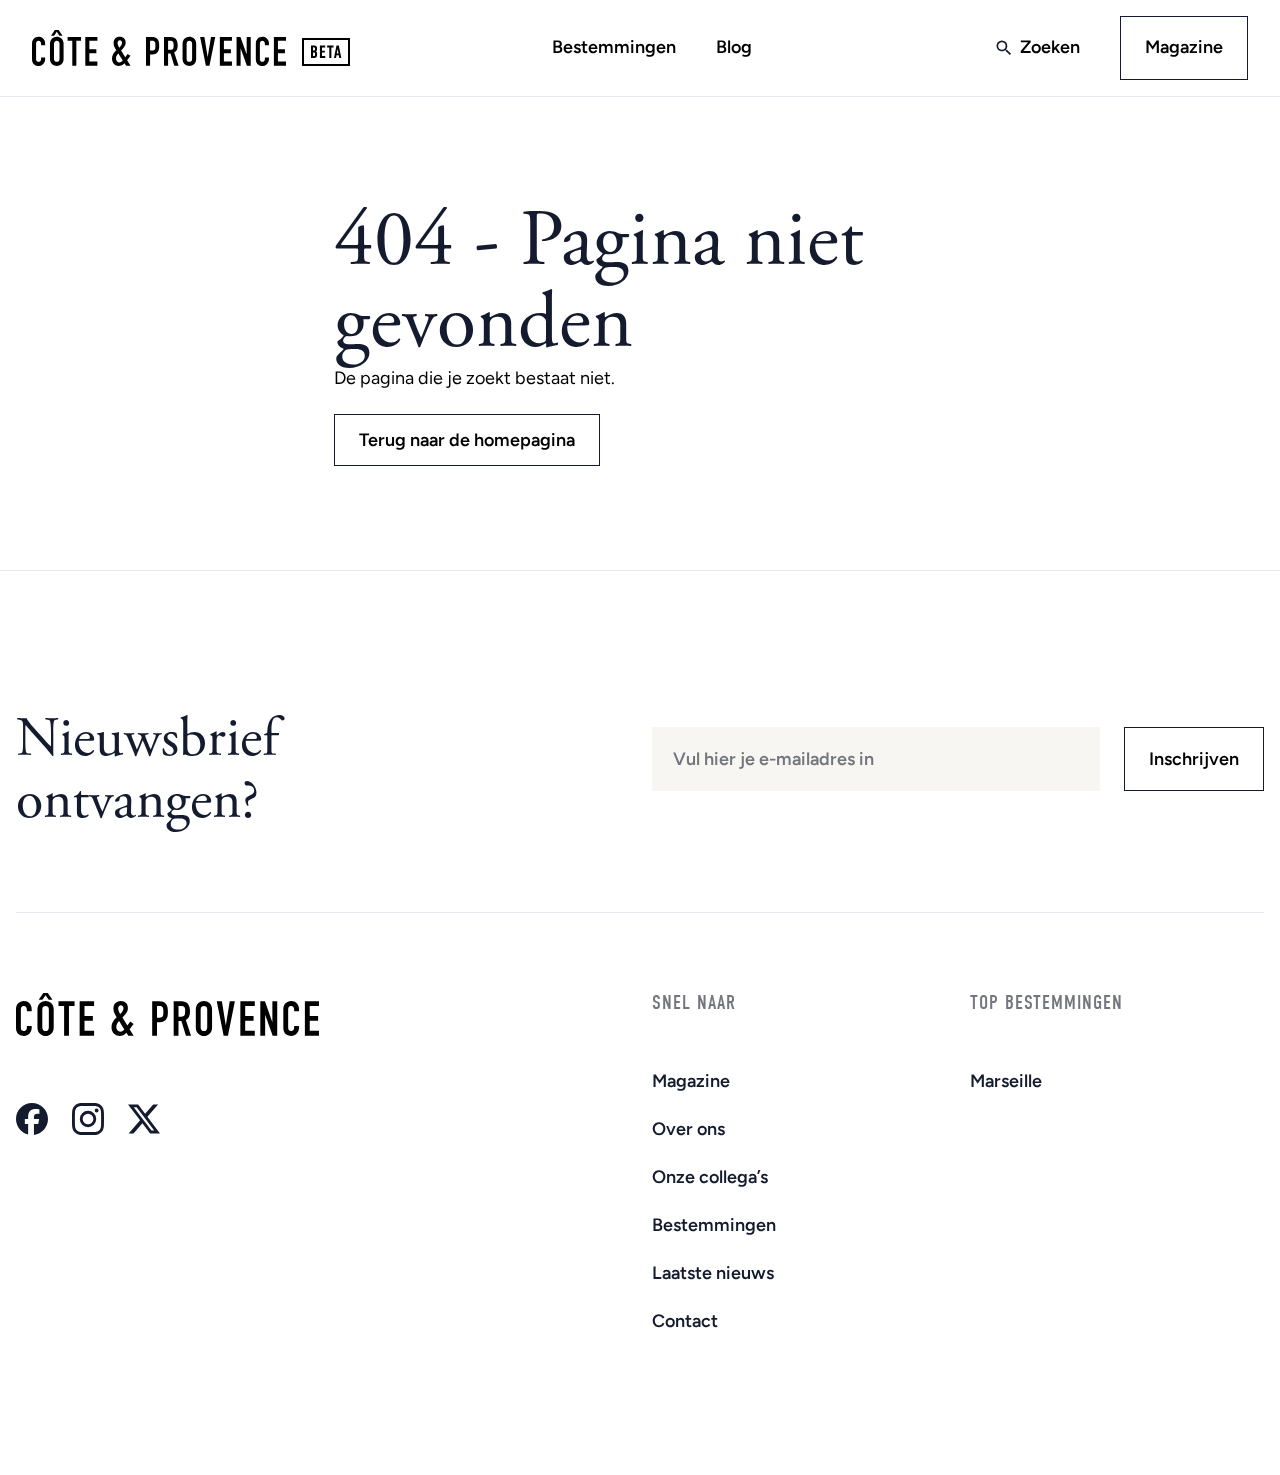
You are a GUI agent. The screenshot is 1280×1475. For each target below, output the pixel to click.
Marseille (1006, 1081)
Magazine (1184, 47)
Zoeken (1050, 47)
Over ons (688, 1129)
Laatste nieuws (713, 1273)
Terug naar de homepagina (467, 440)
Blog (734, 47)
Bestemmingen (614, 47)
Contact (685, 1321)
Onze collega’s (710, 1177)
